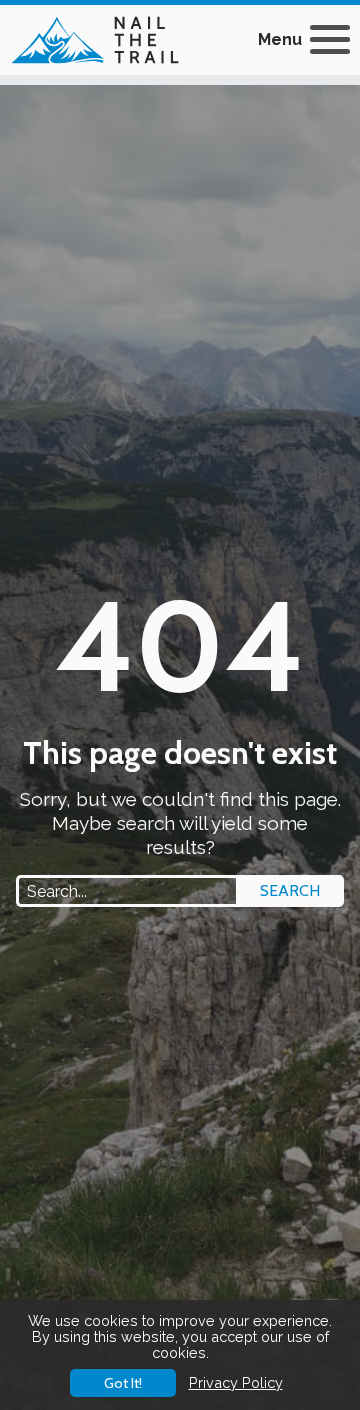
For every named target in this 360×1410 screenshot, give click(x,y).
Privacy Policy (236, 1382)
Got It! (123, 1383)
